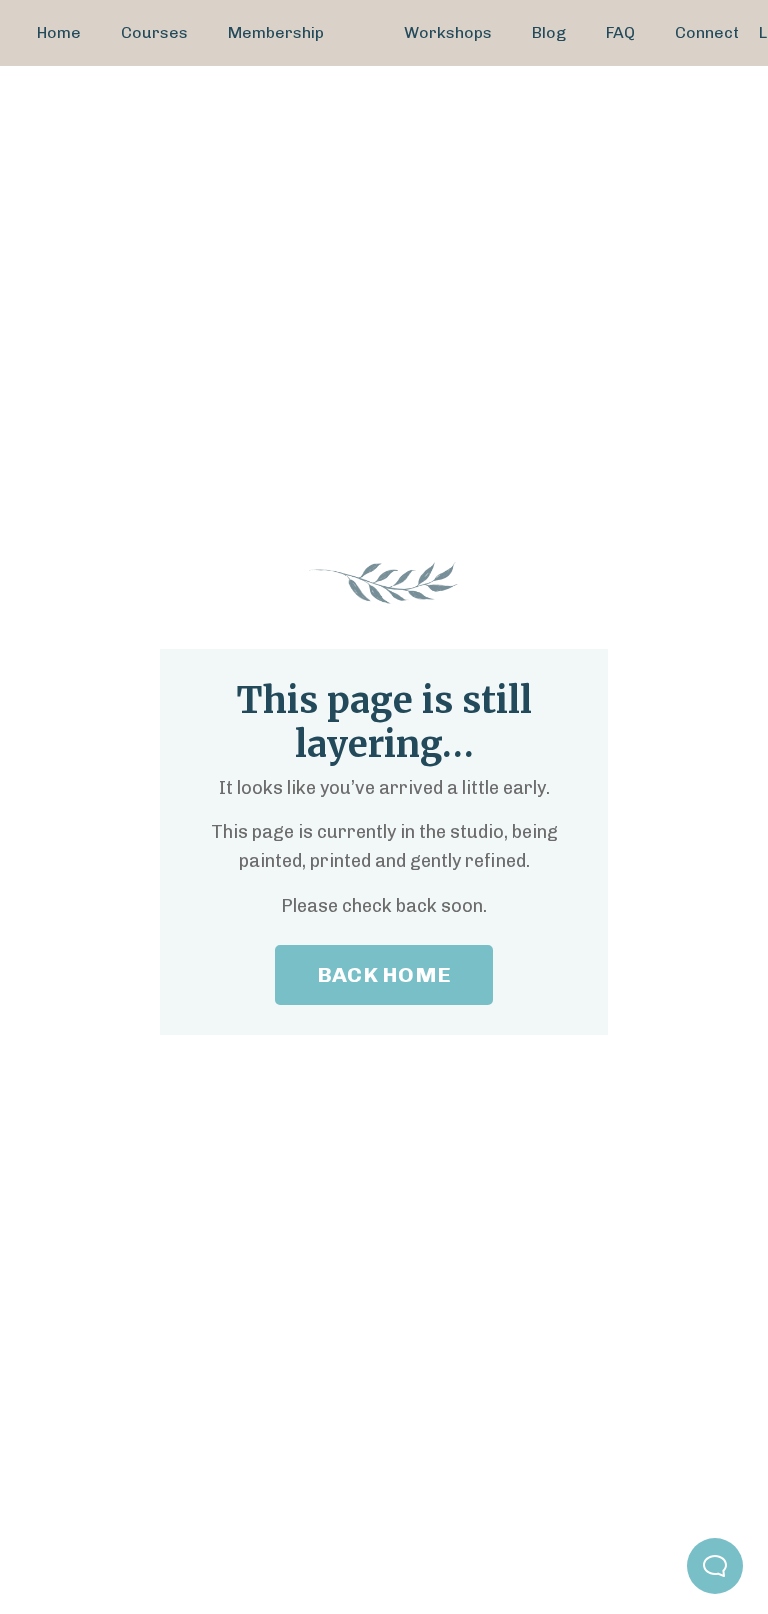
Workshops (448, 32)
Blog (549, 32)
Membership (276, 32)
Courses (154, 32)
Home (59, 32)
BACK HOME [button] (384, 974)
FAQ (620, 32)
